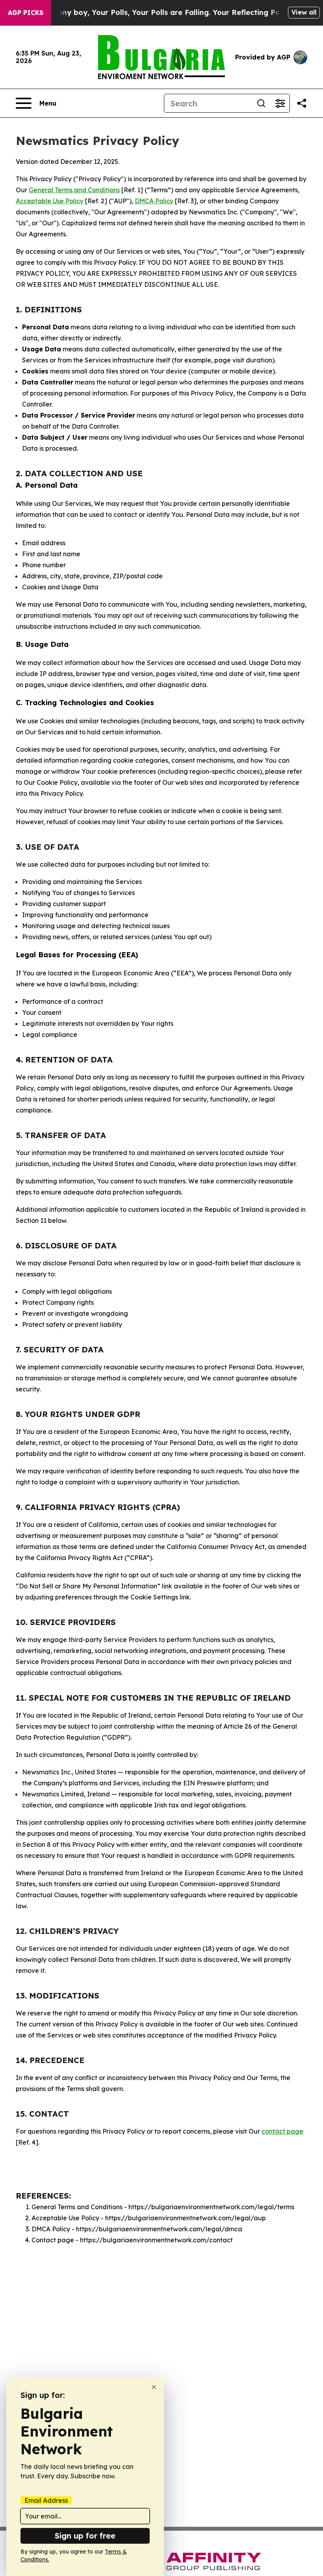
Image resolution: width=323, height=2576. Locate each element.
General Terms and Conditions (74, 190)
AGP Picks (26, 13)
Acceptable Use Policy (50, 201)
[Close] (154, 2387)
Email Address (46, 2500)
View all (304, 12)
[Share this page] (302, 103)
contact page (282, 2131)
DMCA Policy (154, 201)
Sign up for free (85, 2536)
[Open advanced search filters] (280, 103)
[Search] (261, 103)
